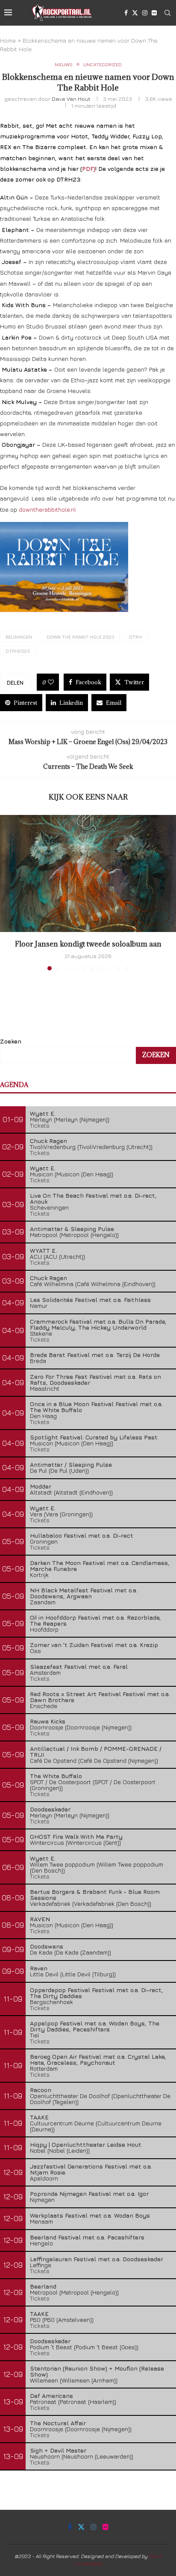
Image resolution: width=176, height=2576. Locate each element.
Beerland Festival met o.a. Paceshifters (87, 2237)
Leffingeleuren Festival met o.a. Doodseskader (97, 2259)
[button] (7, 892)
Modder (41, 1486)
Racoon (41, 2090)
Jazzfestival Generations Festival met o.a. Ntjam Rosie (91, 2169)
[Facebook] (126, 13)
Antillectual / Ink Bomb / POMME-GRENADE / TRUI (96, 1751)
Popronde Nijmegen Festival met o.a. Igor (89, 2194)
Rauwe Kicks (48, 1721)
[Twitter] (135, 13)
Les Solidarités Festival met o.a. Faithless (90, 1300)
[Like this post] (51, 682)
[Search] (167, 13)
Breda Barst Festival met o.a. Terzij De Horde (95, 1355)
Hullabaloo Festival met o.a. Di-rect (82, 1535)
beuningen (19, 637)
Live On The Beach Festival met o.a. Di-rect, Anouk (93, 1198)
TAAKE (39, 2117)
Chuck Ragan (48, 1141)
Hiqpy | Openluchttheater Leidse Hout (86, 2144)
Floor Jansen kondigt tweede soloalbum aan (88, 944)
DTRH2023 (18, 651)
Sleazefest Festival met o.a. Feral (79, 1666)
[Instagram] (145, 13)
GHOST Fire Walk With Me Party (76, 1836)
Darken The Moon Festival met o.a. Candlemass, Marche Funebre (100, 1566)
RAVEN (40, 1919)
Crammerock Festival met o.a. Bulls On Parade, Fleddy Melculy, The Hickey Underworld (98, 1324)
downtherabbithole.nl (47, 509)
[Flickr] (154, 13)
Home (8, 40)
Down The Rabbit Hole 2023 (81, 637)
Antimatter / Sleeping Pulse (71, 1464)
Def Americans (51, 2396)
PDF (88, 169)
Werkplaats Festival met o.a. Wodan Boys (90, 2215)
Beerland (43, 2286)
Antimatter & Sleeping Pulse (72, 1229)
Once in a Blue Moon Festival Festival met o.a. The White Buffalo (96, 1407)
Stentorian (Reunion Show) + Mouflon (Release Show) (97, 2371)
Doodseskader (50, 1809)
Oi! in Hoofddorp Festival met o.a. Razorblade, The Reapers (95, 1620)
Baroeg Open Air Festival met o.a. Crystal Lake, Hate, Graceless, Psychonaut (98, 2059)
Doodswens (47, 1946)
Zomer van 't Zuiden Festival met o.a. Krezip (94, 1645)
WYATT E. (43, 1250)
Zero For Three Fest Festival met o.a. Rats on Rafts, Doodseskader (95, 1379)
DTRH (135, 637)
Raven (39, 1968)
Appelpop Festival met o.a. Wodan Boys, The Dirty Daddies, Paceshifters (95, 2026)
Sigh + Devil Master (58, 2450)
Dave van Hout (71, 99)
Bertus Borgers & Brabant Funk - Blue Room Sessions (95, 1895)
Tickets (40, 1125)
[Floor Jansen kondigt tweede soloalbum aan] (88, 874)
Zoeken (11, 1041)
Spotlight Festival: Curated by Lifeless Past (94, 1437)
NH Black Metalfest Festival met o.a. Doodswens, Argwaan (84, 1593)
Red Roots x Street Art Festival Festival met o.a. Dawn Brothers (100, 1697)
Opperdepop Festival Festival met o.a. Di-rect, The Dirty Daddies (97, 1993)
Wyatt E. (43, 1113)
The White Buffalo (56, 1776)
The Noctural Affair (58, 2423)
